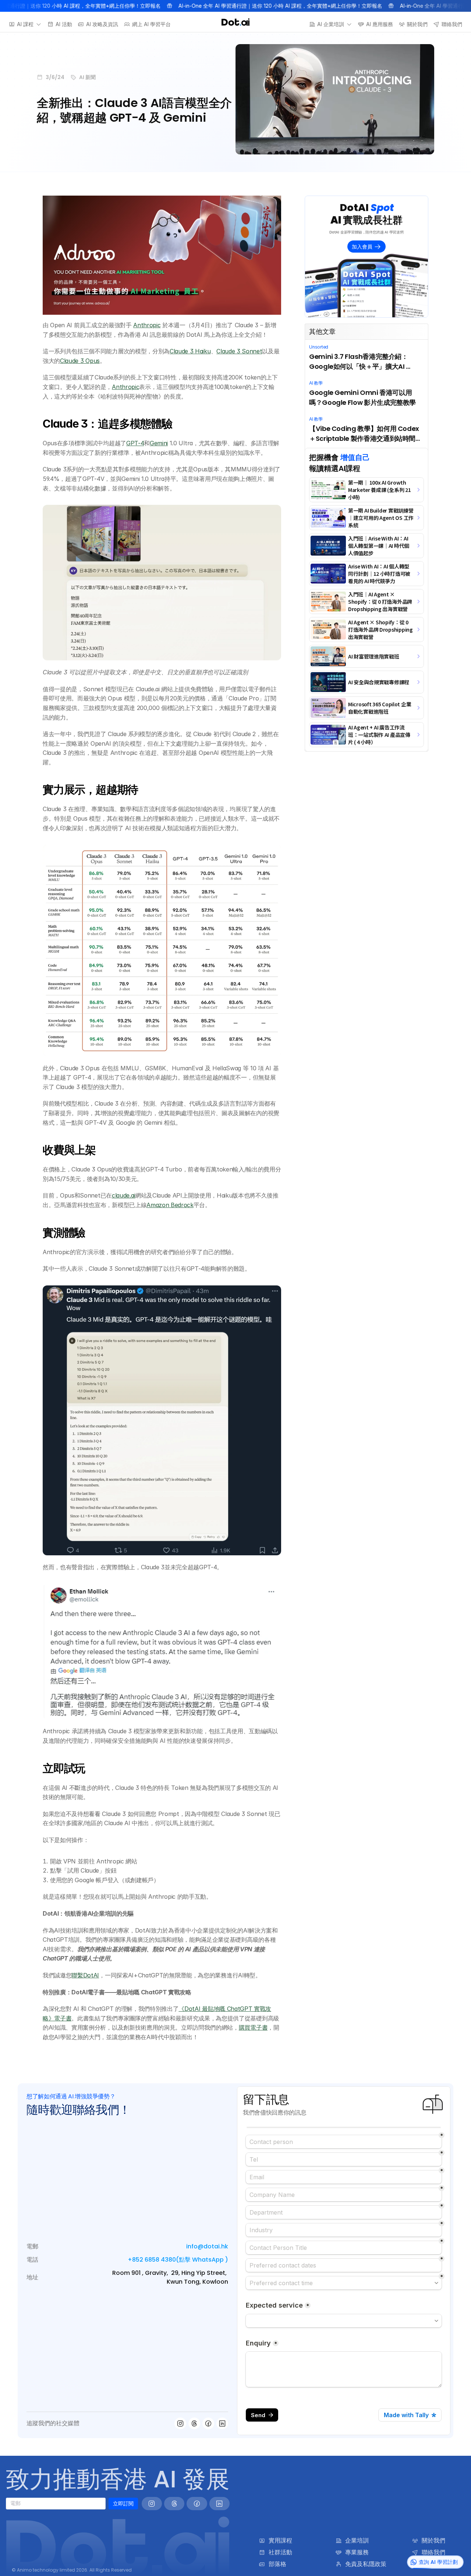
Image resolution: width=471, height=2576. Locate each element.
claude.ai (123, 1195)
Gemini (159, 443)
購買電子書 (253, 2027)
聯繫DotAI (85, 1975)
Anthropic (147, 325)
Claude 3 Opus (80, 361)
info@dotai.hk (207, 2246)
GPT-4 (135, 443)
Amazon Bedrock (170, 1205)
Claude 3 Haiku (190, 351)
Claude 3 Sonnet (239, 351)
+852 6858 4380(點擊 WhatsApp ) (178, 2260)
